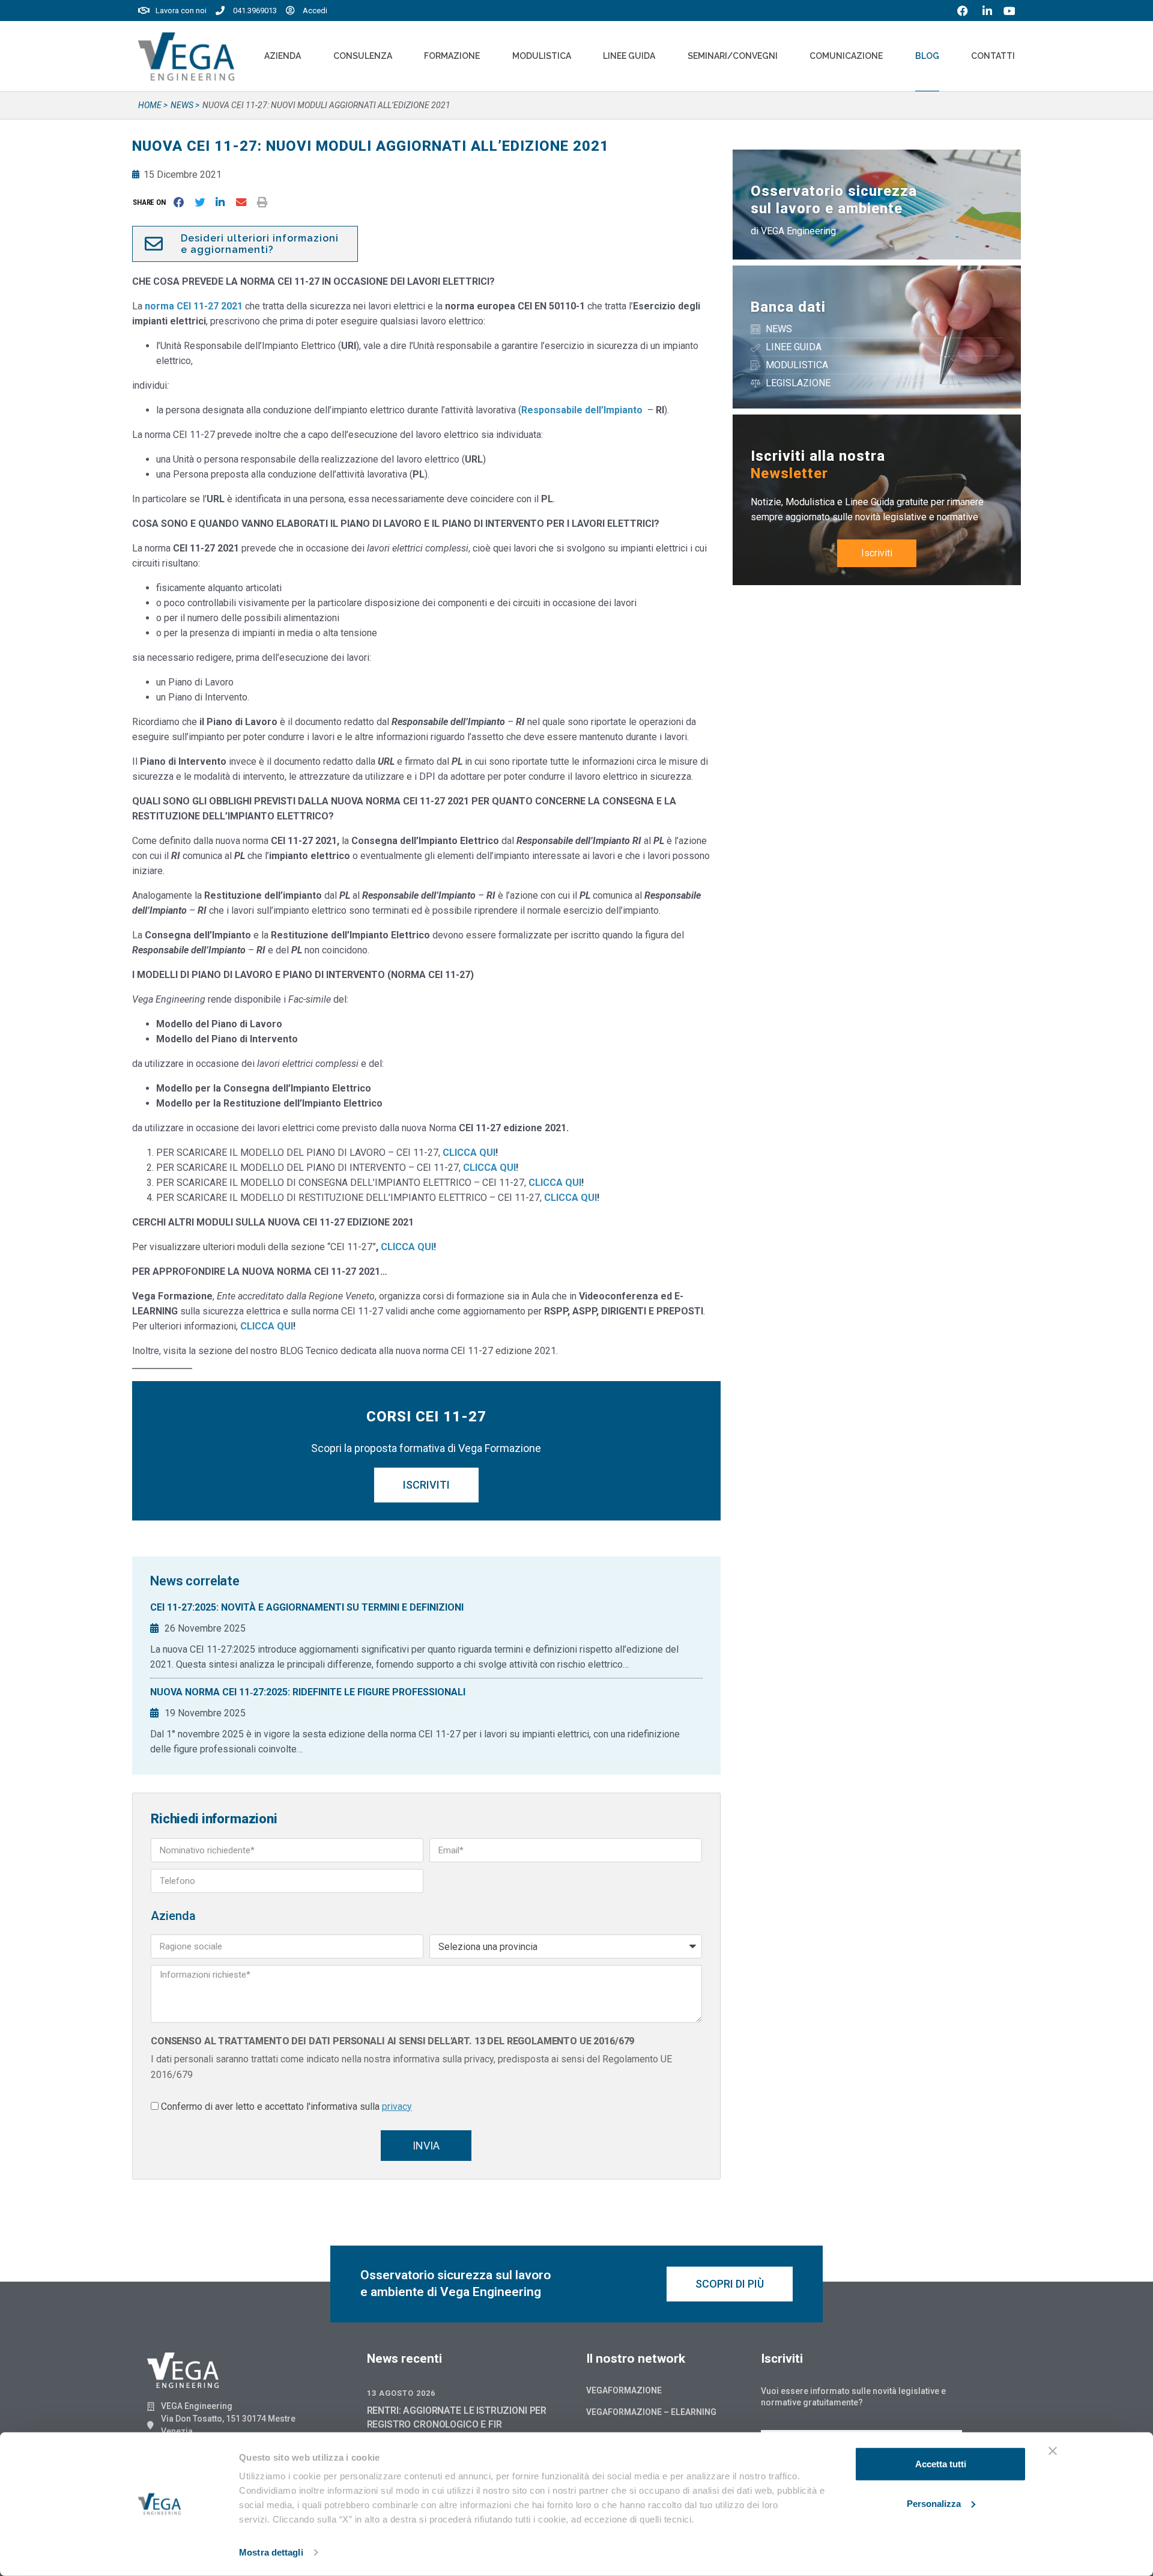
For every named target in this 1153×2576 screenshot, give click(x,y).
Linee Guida (629, 56)
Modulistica (542, 56)
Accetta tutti (941, 2464)
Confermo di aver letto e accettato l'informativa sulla (286, 2107)
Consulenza (363, 56)
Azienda (283, 56)
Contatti (993, 56)
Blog (927, 56)
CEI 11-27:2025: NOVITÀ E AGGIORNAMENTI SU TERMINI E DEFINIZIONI (307, 1607)
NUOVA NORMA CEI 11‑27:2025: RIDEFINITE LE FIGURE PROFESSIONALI (308, 1692)
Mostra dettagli (271, 2552)
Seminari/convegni (733, 56)
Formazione (452, 56)
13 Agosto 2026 (401, 2393)
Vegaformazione (624, 2390)
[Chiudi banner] (1053, 2451)
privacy (397, 2107)
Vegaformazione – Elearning (651, 2412)
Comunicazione (846, 56)
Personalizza (934, 2503)
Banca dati (788, 307)
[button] (152, 202)
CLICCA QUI (407, 1247)
